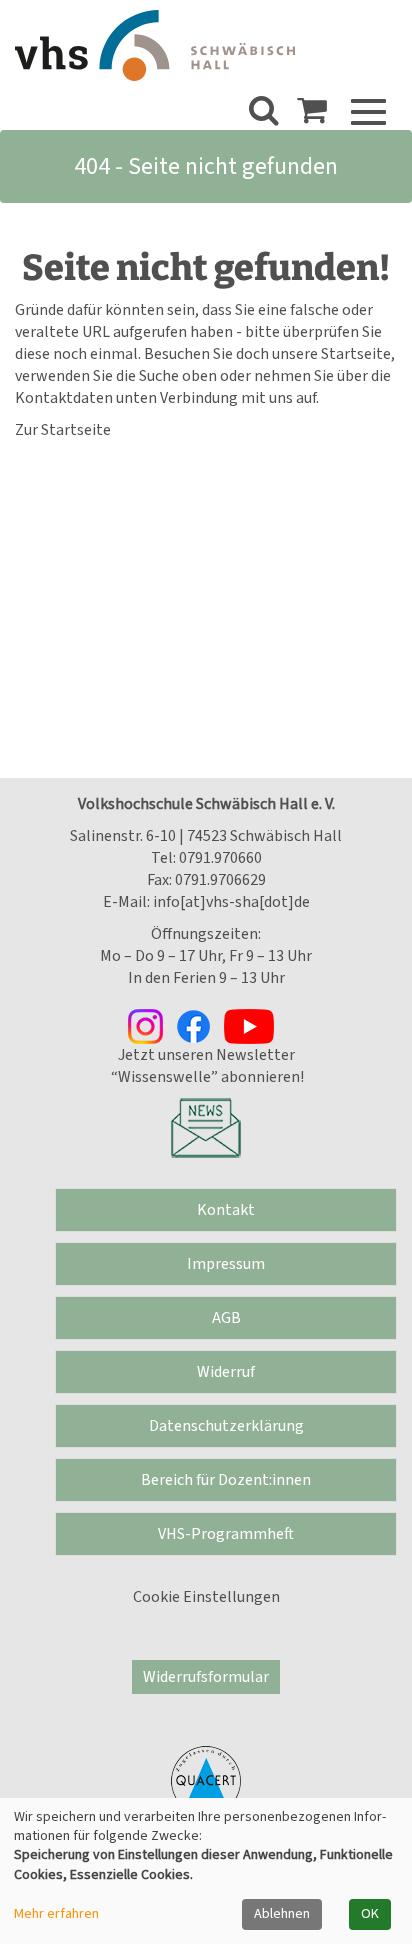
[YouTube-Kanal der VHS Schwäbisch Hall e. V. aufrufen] (254, 1025)
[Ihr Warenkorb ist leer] (312, 116)
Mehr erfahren (56, 1914)
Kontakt (226, 1210)
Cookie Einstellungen (206, 1597)
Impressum (226, 1264)
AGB (226, 1318)
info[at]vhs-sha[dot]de (231, 902)
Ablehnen (282, 1914)
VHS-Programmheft (226, 1534)
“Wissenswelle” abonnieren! (206, 1077)
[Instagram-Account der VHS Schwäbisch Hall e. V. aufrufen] (152, 1025)
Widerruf (226, 1372)
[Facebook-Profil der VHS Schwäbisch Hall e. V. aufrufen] (200, 1025)
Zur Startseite (63, 430)
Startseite (356, 354)
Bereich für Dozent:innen (226, 1480)
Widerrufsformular (206, 1677)
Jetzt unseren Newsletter (206, 1055)
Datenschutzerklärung (226, 1426)
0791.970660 (220, 858)
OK (370, 1914)
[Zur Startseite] (155, 45)
